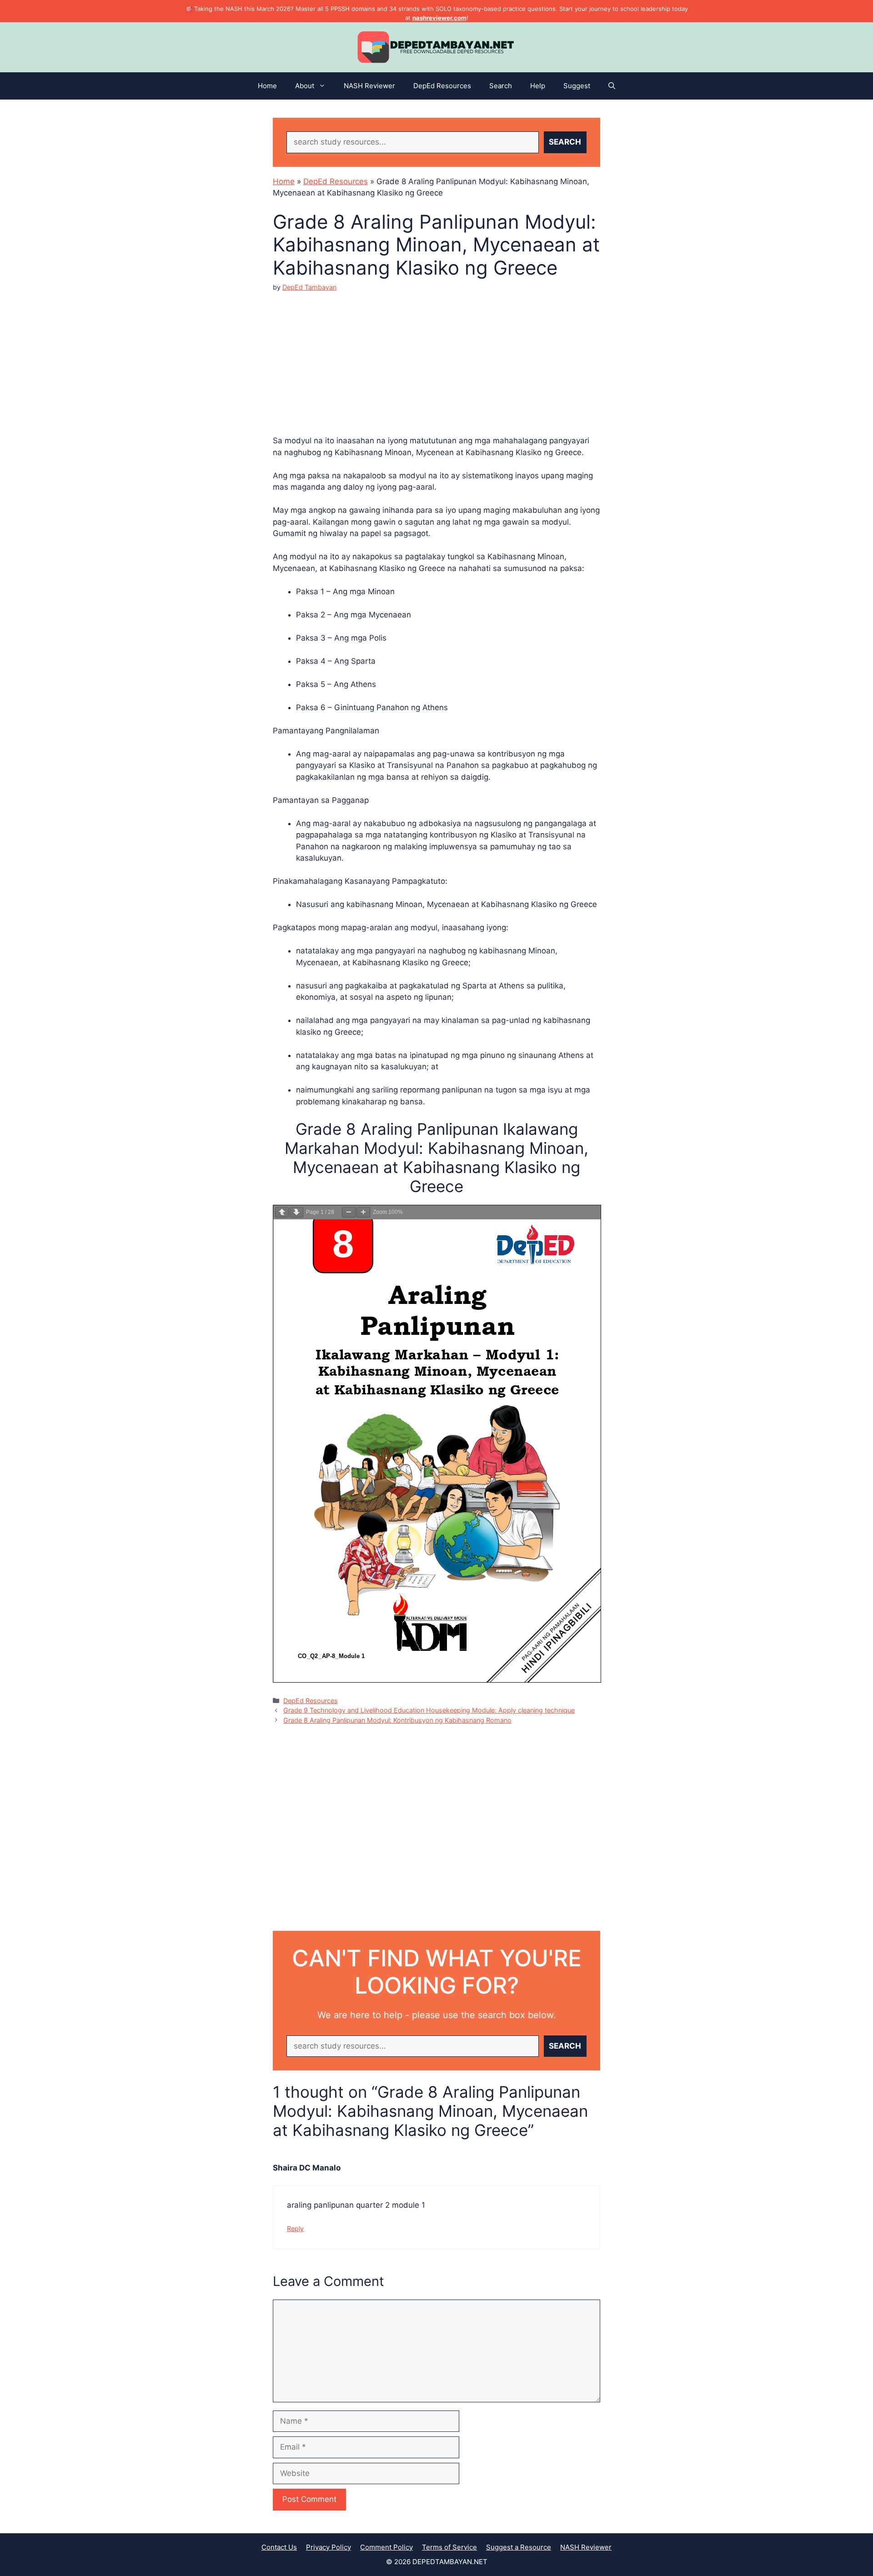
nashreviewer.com (439, 18)
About (305, 86)
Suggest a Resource (519, 2547)
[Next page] (296, 1212)
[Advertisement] (436, 356)
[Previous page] (282, 1212)
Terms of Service (449, 2547)
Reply (295, 2228)
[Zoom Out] (349, 1212)
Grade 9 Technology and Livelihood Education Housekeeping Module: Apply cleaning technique (429, 1710)
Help (538, 86)
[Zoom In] (363, 1212)
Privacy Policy (329, 2547)
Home (267, 86)
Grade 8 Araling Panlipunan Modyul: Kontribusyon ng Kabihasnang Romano (397, 1720)
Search (501, 86)
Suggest (577, 86)
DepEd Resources (442, 86)
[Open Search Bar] (612, 86)
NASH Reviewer (369, 86)
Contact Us (279, 2547)
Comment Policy (386, 2547)
